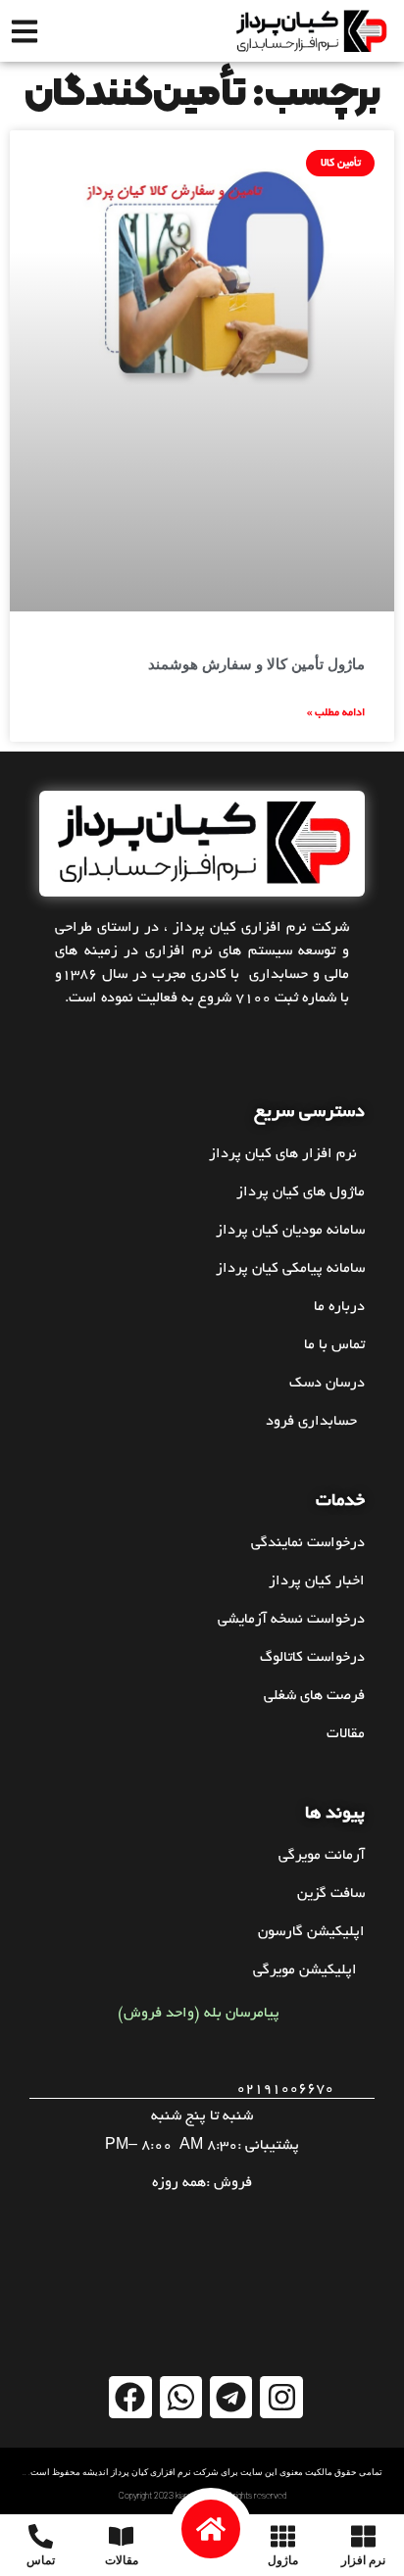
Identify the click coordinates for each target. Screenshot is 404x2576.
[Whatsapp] (181, 2397)
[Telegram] (231, 2397)
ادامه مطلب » (336, 713)
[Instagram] (281, 2397)
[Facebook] (130, 2397)
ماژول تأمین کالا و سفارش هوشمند (256, 664)
